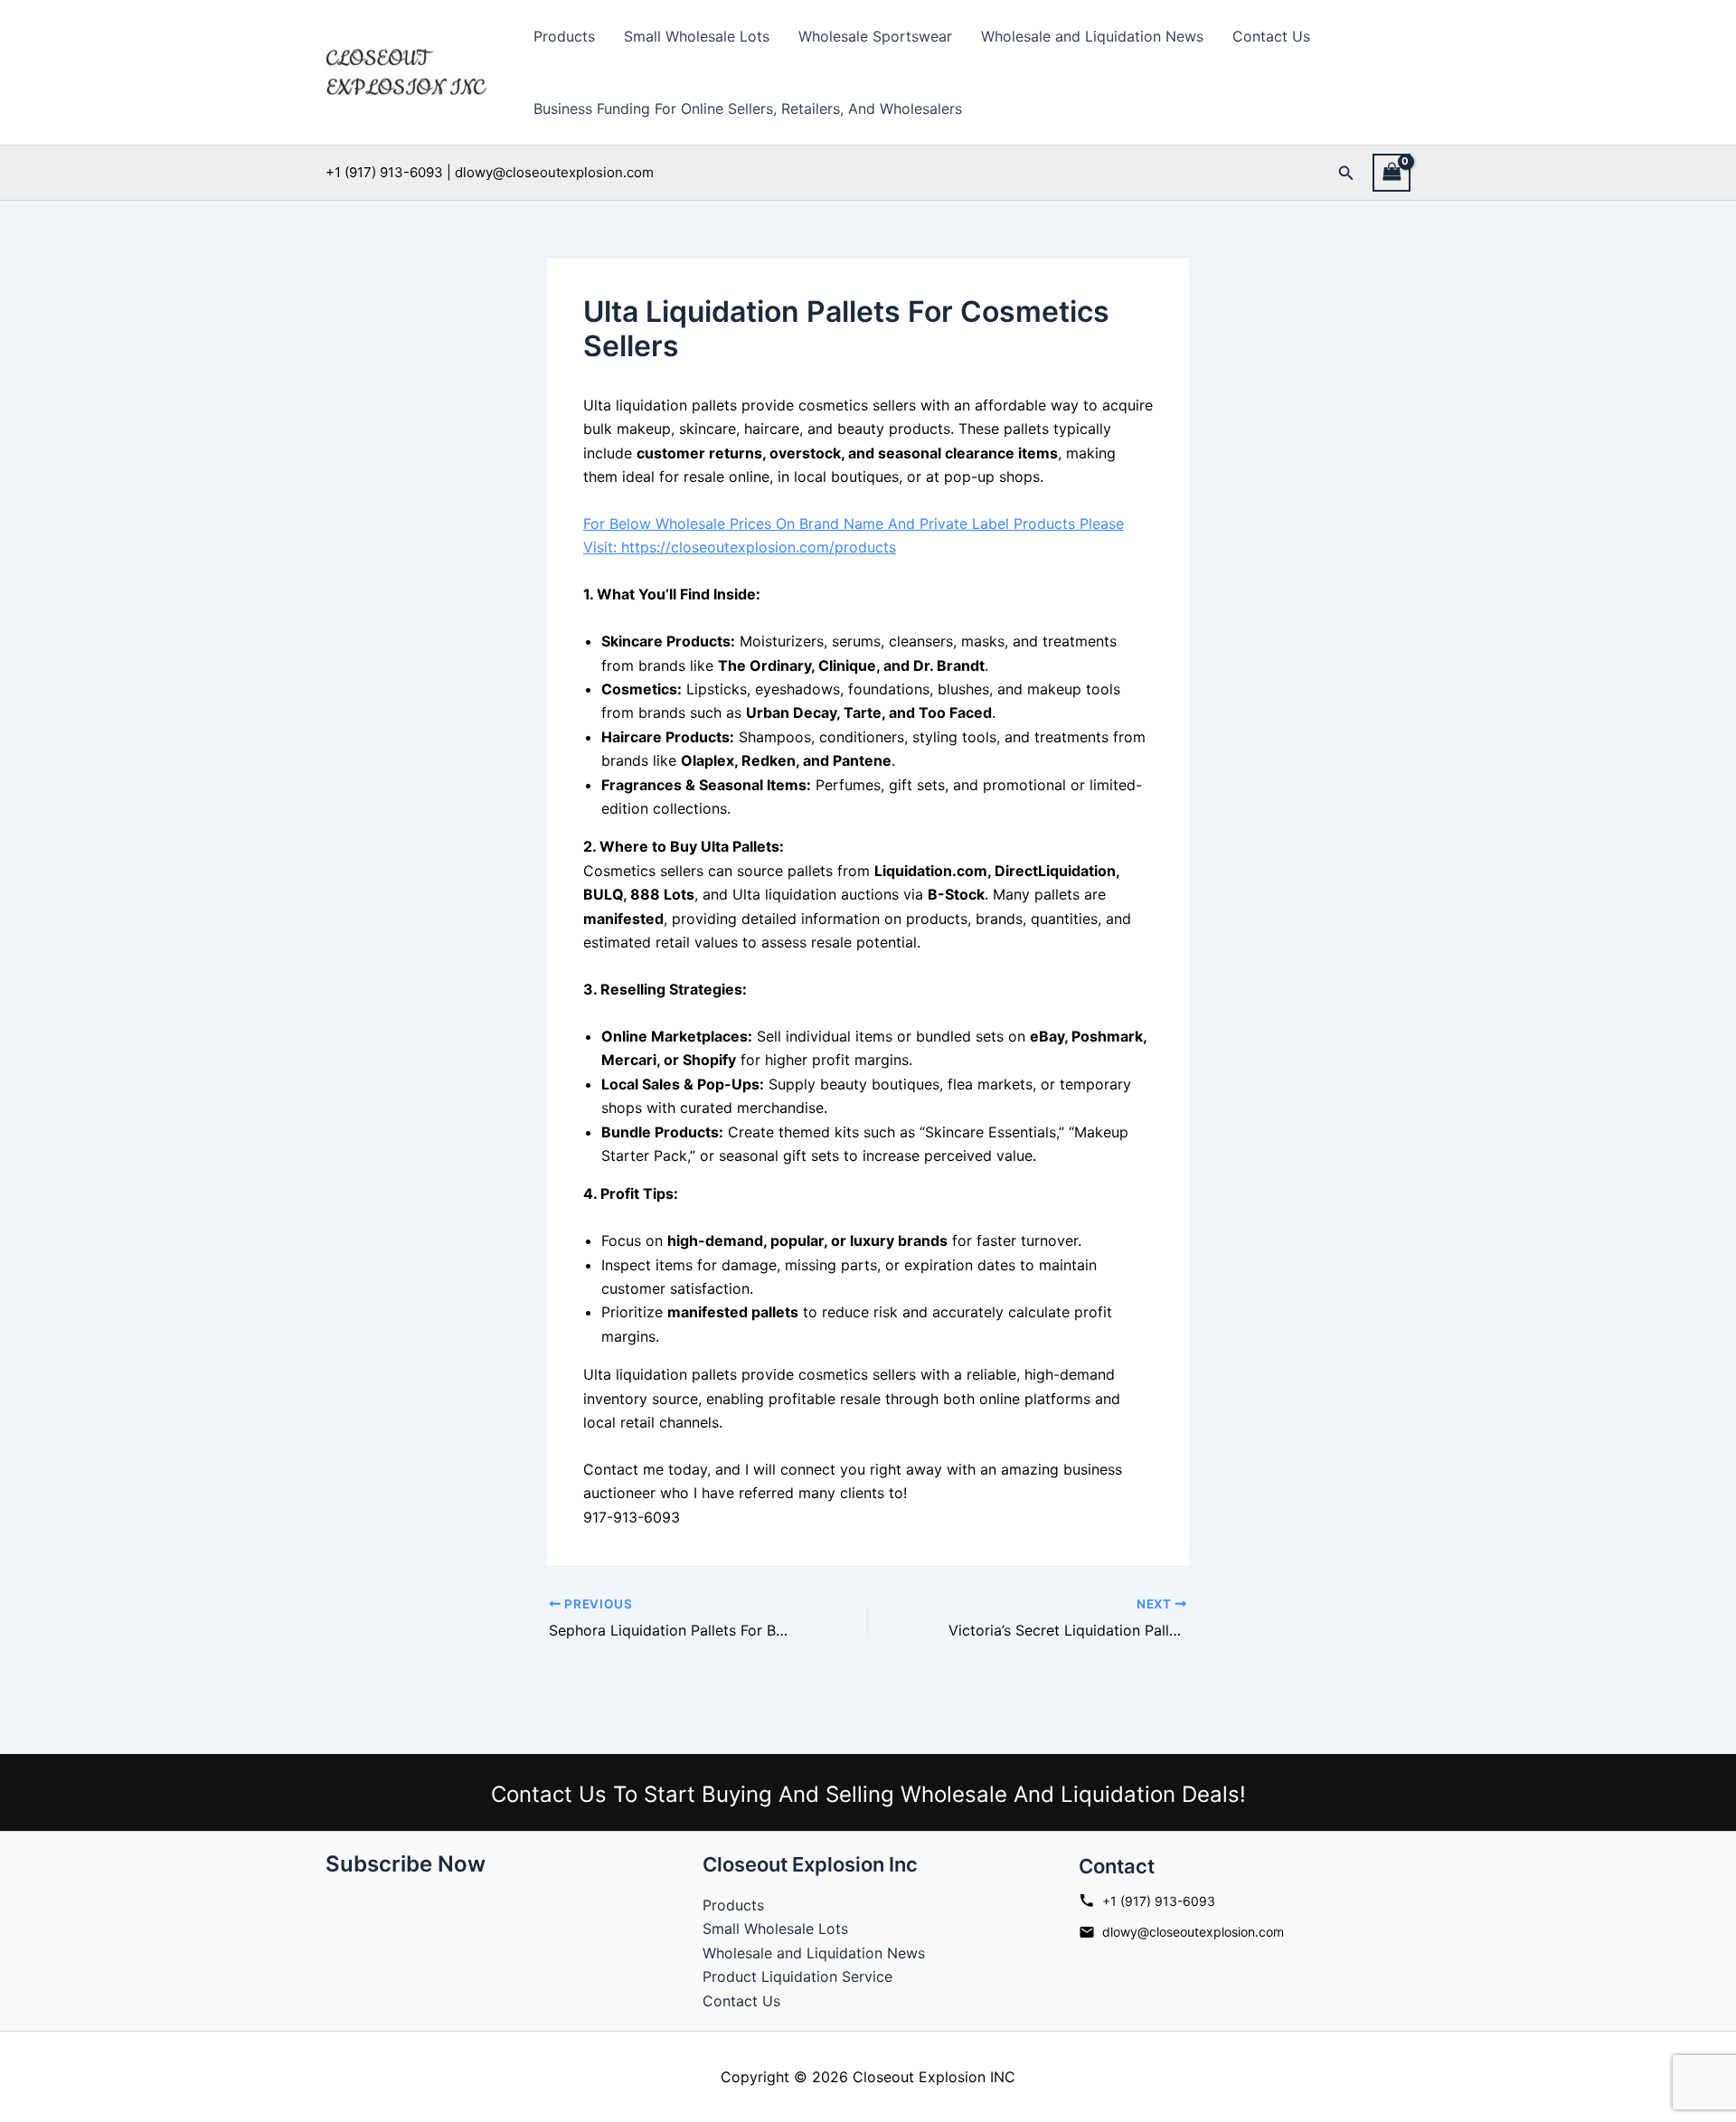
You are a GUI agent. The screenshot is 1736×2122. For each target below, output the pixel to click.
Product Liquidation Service (797, 1976)
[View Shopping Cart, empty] (1392, 172)
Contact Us (1271, 36)
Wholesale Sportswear (875, 36)
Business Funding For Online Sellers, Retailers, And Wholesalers (748, 108)
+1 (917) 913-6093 (1159, 1901)
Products (564, 36)
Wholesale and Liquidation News (1092, 36)
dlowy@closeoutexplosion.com (1193, 1932)
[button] (1346, 173)
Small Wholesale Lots (697, 36)
